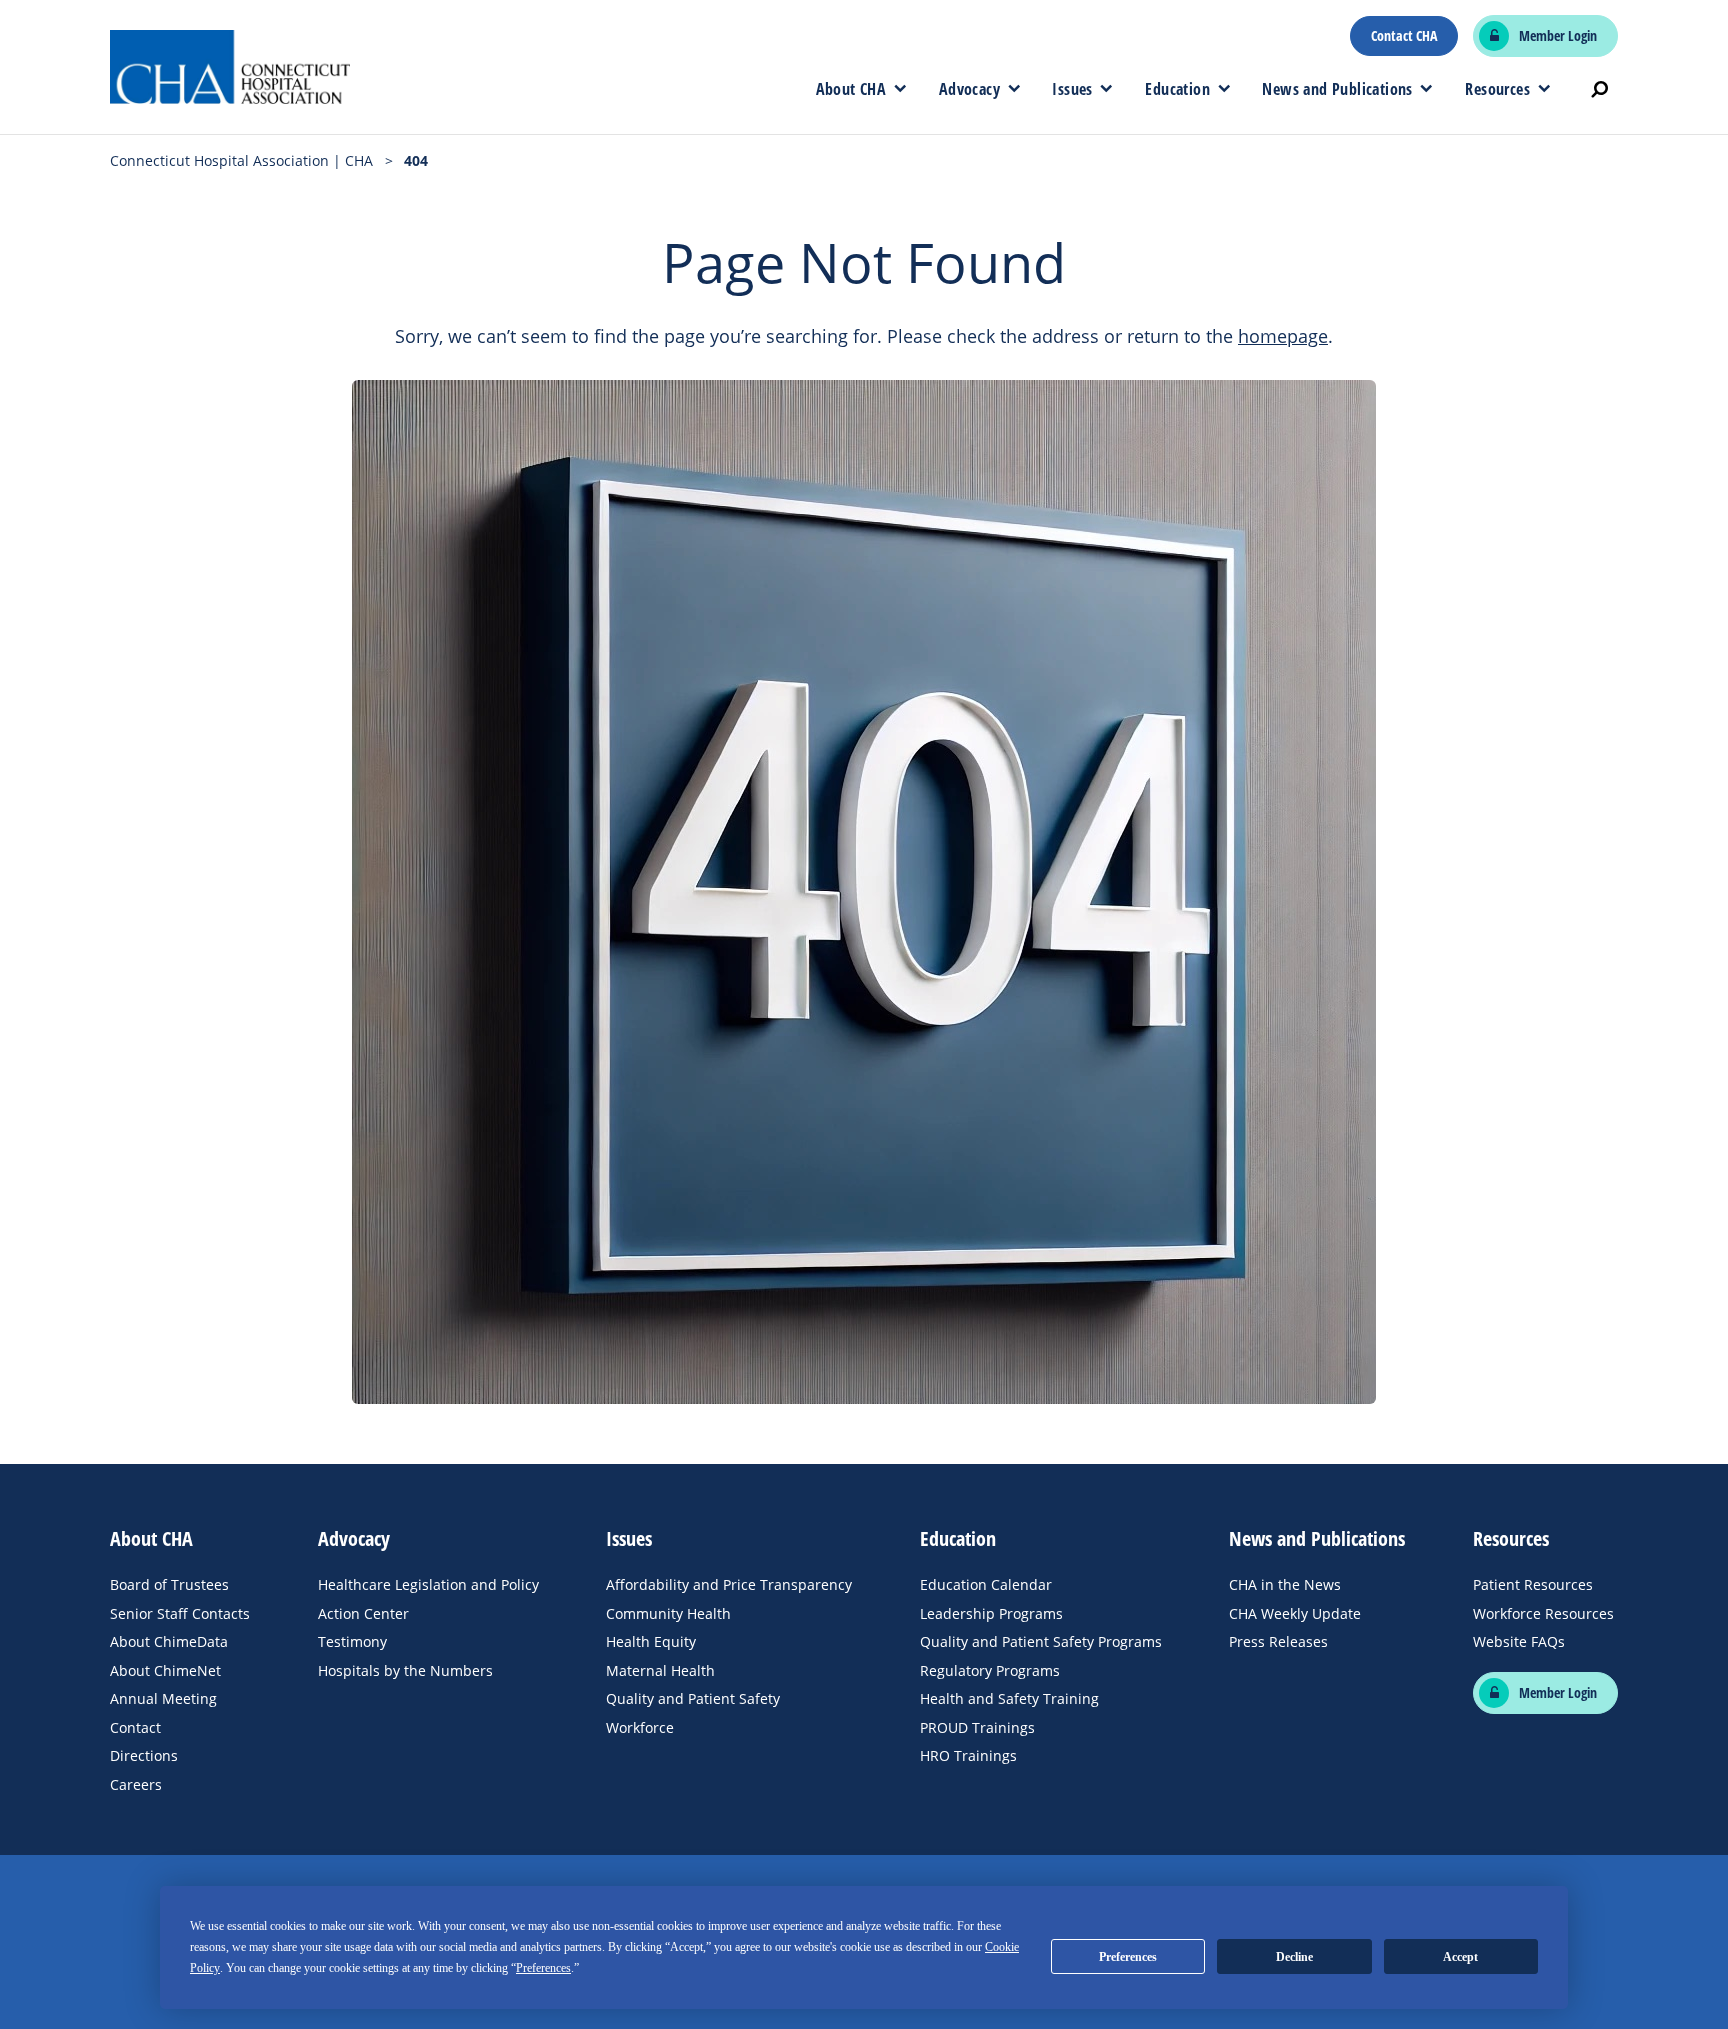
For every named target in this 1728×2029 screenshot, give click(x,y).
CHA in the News (1285, 1584)
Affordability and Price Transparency (729, 1584)
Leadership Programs (991, 1613)
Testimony (352, 1641)
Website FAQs (1519, 1641)
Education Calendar (986, 1584)
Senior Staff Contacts (180, 1613)
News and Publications (1337, 89)
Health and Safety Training (1009, 1698)
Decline (1294, 1957)
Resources (1497, 89)
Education (1177, 89)
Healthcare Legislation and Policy (428, 1584)
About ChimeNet (165, 1670)
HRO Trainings (968, 1755)
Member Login (1558, 36)
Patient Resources (1533, 1584)
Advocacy (969, 89)
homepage (1283, 336)
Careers (136, 1784)
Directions (144, 1755)
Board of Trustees (169, 1584)
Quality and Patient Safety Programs (1041, 1641)
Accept (1460, 1957)
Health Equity (651, 1641)
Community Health (668, 1613)
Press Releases (1278, 1641)
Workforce (640, 1727)
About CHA (851, 89)
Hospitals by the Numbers (405, 1670)
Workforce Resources (1543, 1613)
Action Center (363, 1613)
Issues (1072, 89)
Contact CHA (1404, 36)
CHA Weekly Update (1295, 1613)
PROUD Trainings (977, 1727)
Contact (135, 1727)
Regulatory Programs (990, 1670)
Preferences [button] (543, 1968)
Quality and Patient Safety (693, 1698)
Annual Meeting (163, 1698)
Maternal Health (660, 1670)
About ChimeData (169, 1641)
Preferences (1128, 1957)
